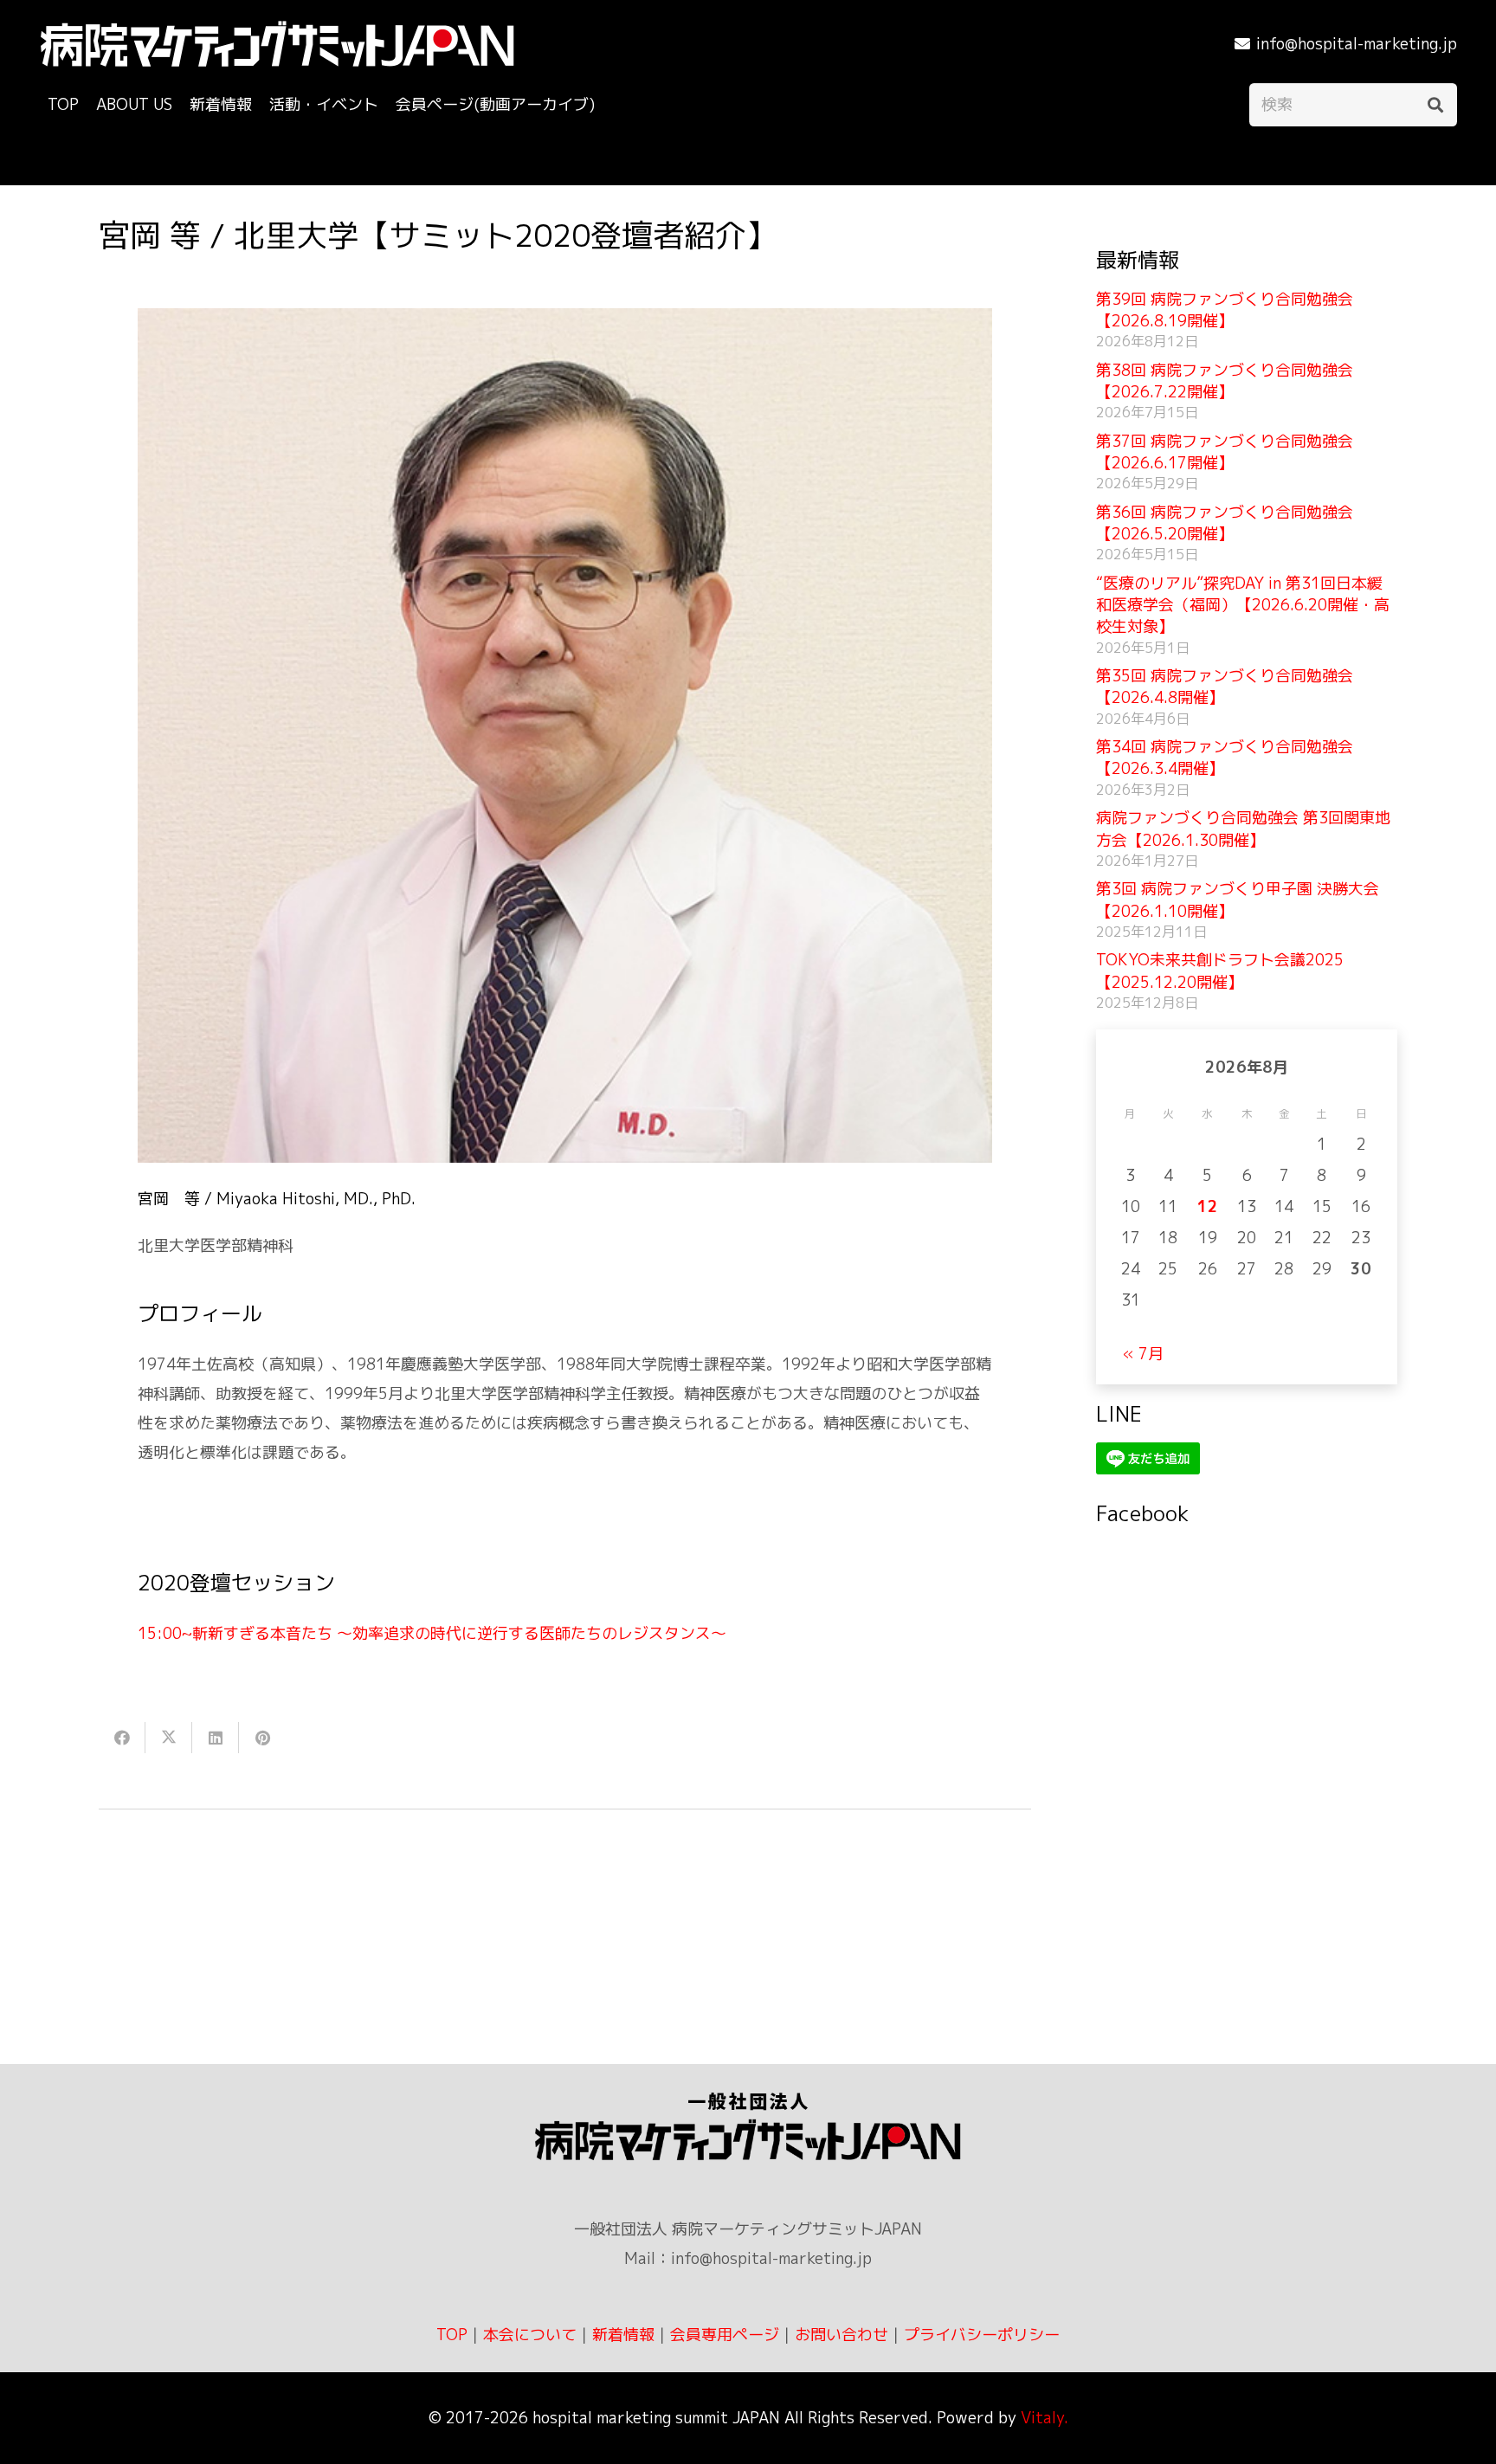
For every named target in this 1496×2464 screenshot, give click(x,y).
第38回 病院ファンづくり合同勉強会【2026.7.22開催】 (1225, 381)
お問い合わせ (841, 2335)
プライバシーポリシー (982, 2335)
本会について (530, 2335)
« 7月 (1143, 1354)
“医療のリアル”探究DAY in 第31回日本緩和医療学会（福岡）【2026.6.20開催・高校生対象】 (1243, 605)
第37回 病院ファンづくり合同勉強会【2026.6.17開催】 (1225, 452)
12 (1208, 1206)
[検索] (1435, 105)
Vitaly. (1045, 2418)
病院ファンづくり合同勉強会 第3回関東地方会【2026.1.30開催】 (1243, 829)
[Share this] (122, 1738)
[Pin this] (262, 1738)
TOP (452, 2335)
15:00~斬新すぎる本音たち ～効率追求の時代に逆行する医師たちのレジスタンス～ (432, 1633)
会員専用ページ (725, 2335)
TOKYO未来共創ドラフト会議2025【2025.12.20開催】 (1220, 971)
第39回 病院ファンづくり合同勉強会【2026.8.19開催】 (1225, 310)
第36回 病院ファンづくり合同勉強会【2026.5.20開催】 (1225, 523)
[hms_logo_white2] (277, 44)
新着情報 (623, 2335)
